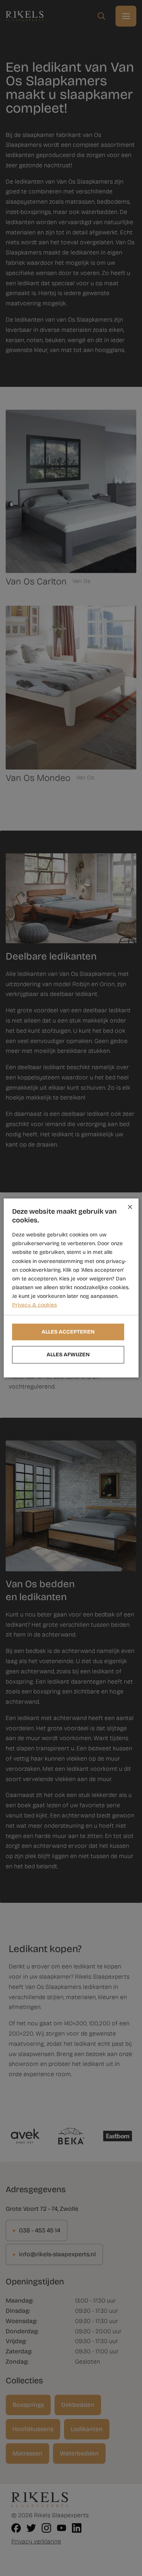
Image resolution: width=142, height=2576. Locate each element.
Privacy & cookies (34, 1305)
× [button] (130, 1207)
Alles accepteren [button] (68, 1332)
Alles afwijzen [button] (68, 1355)
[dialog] (71, 1288)
